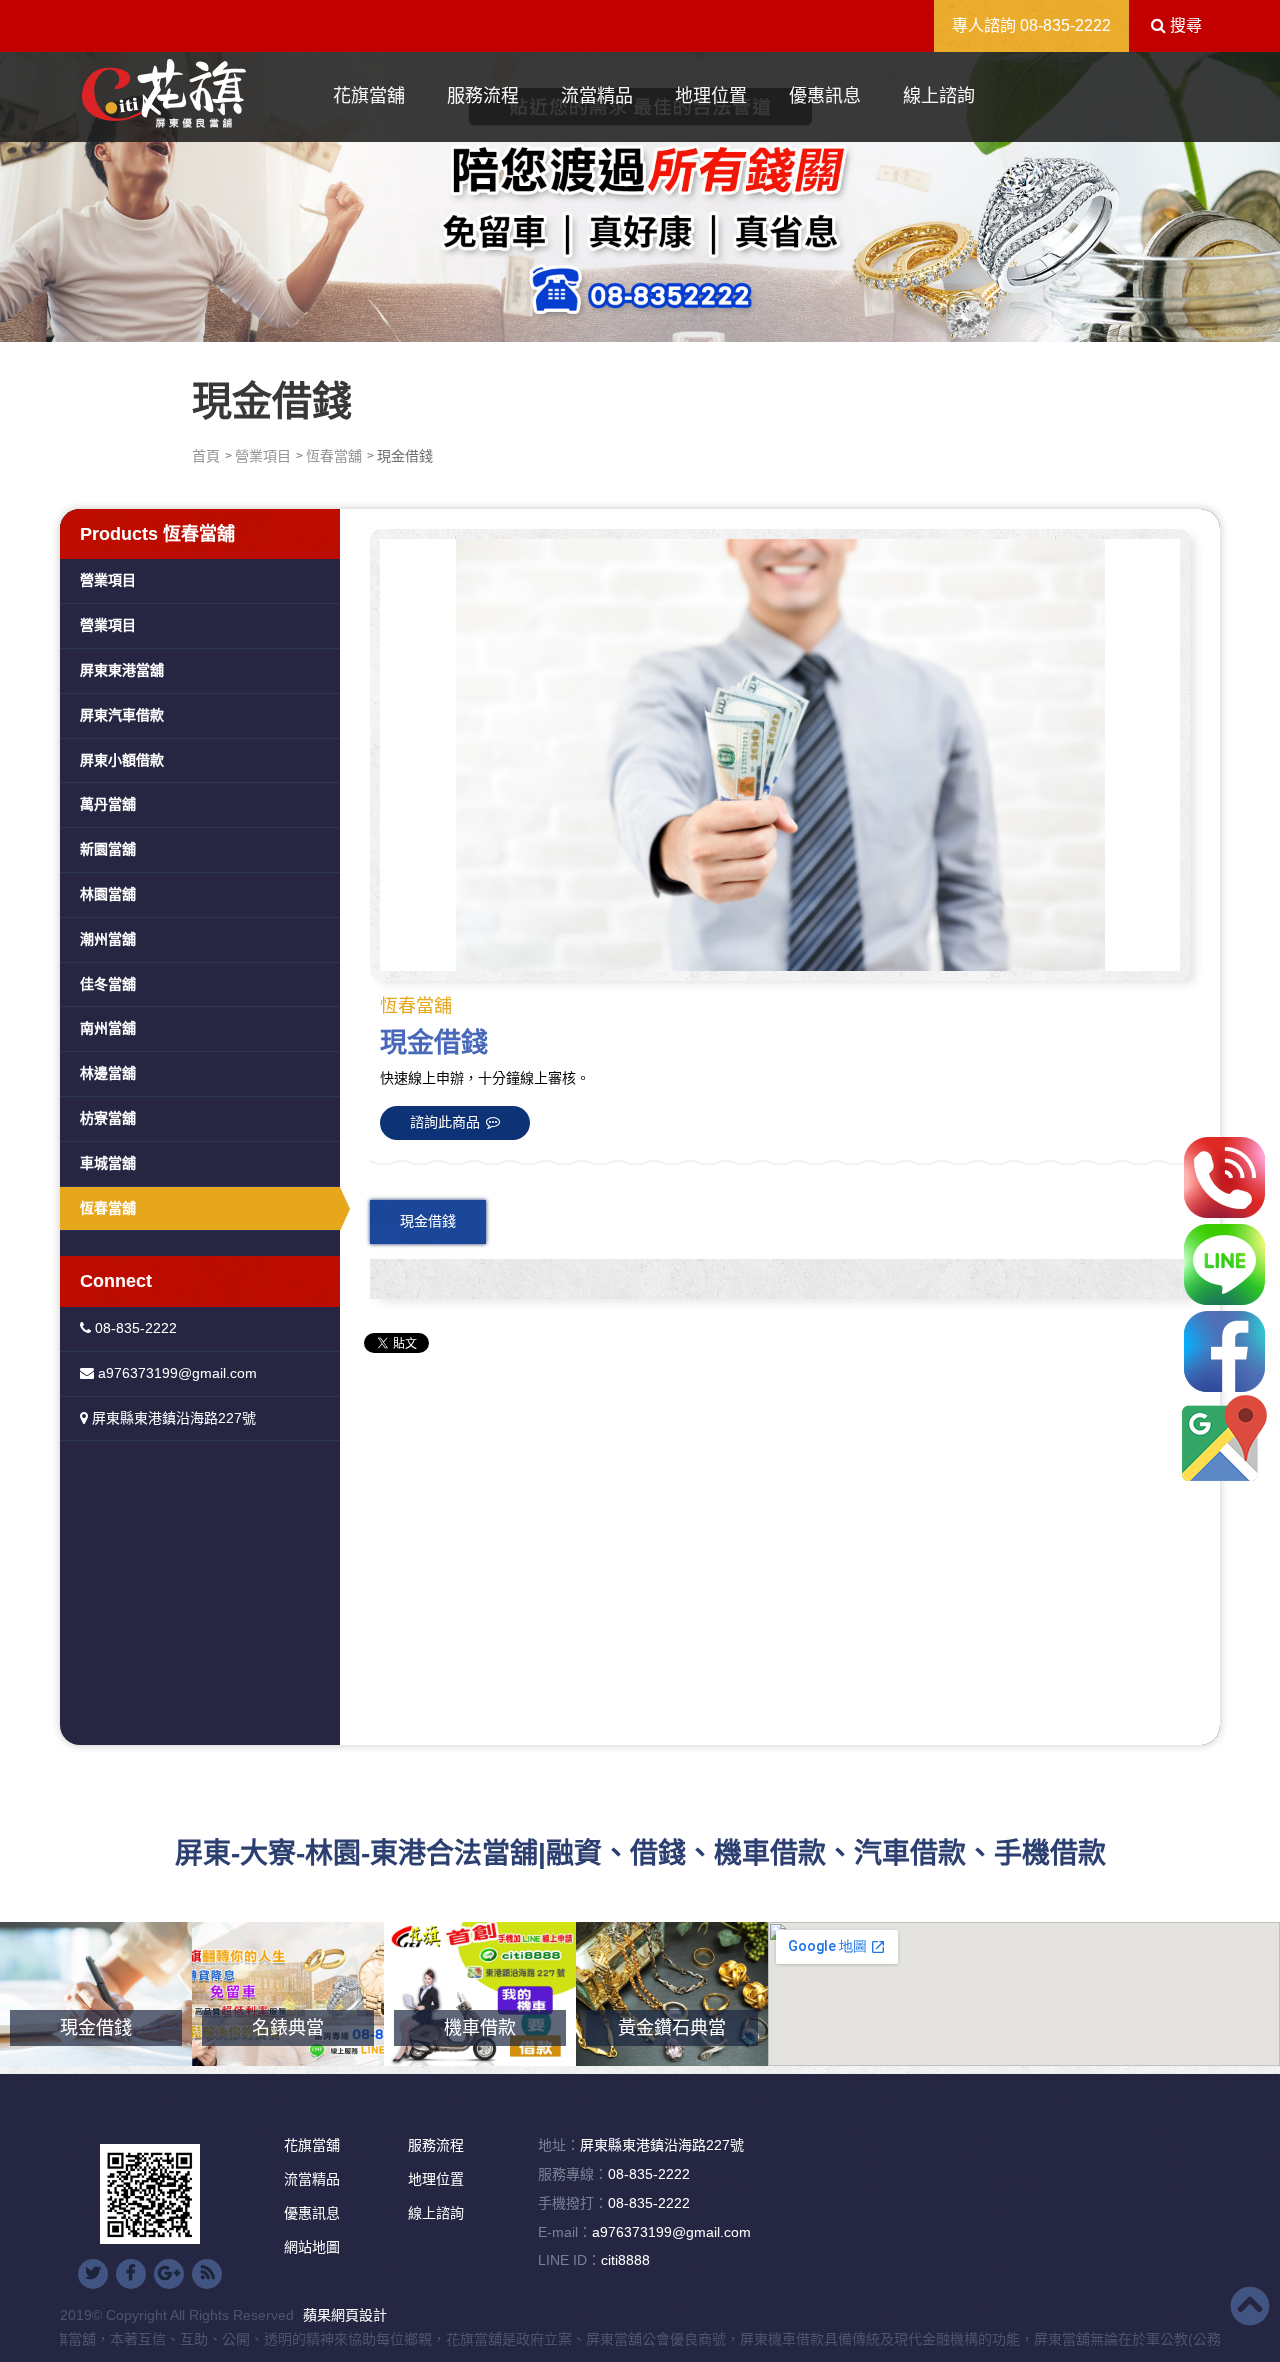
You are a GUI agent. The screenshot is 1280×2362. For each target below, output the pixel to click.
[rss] (207, 2274)
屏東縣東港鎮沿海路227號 (172, 1418)
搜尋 (1184, 25)
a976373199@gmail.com (175, 1373)
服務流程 (483, 96)
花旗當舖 (369, 96)
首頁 (206, 456)
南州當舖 (108, 1028)
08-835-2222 (1065, 25)
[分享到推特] (93, 2274)
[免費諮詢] (1224, 1177)
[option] (780, 755)
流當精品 (597, 96)
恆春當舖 (334, 456)
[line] (1224, 1264)
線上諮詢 (939, 96)
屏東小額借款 (122, 760)
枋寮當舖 (108, 1118)
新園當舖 (108, 849)
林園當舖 (108, 894)
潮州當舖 (108, 939)
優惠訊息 (825, 96)
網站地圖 (312, 2247)
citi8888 (625, 2260)
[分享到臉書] (131, 2274)
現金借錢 (428, 1221)
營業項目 (263, 456)
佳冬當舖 (108, 984)
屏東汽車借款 (122, 715)
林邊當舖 (108, 1073)
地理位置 (711, 96)
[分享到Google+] (169, 2274)
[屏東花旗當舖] (164, 94)
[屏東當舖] (640, 192)
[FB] (1224, 1351)
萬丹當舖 (108, 804)
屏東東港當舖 (122, 670)
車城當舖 (108, 1163)
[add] (1224, 1438)
